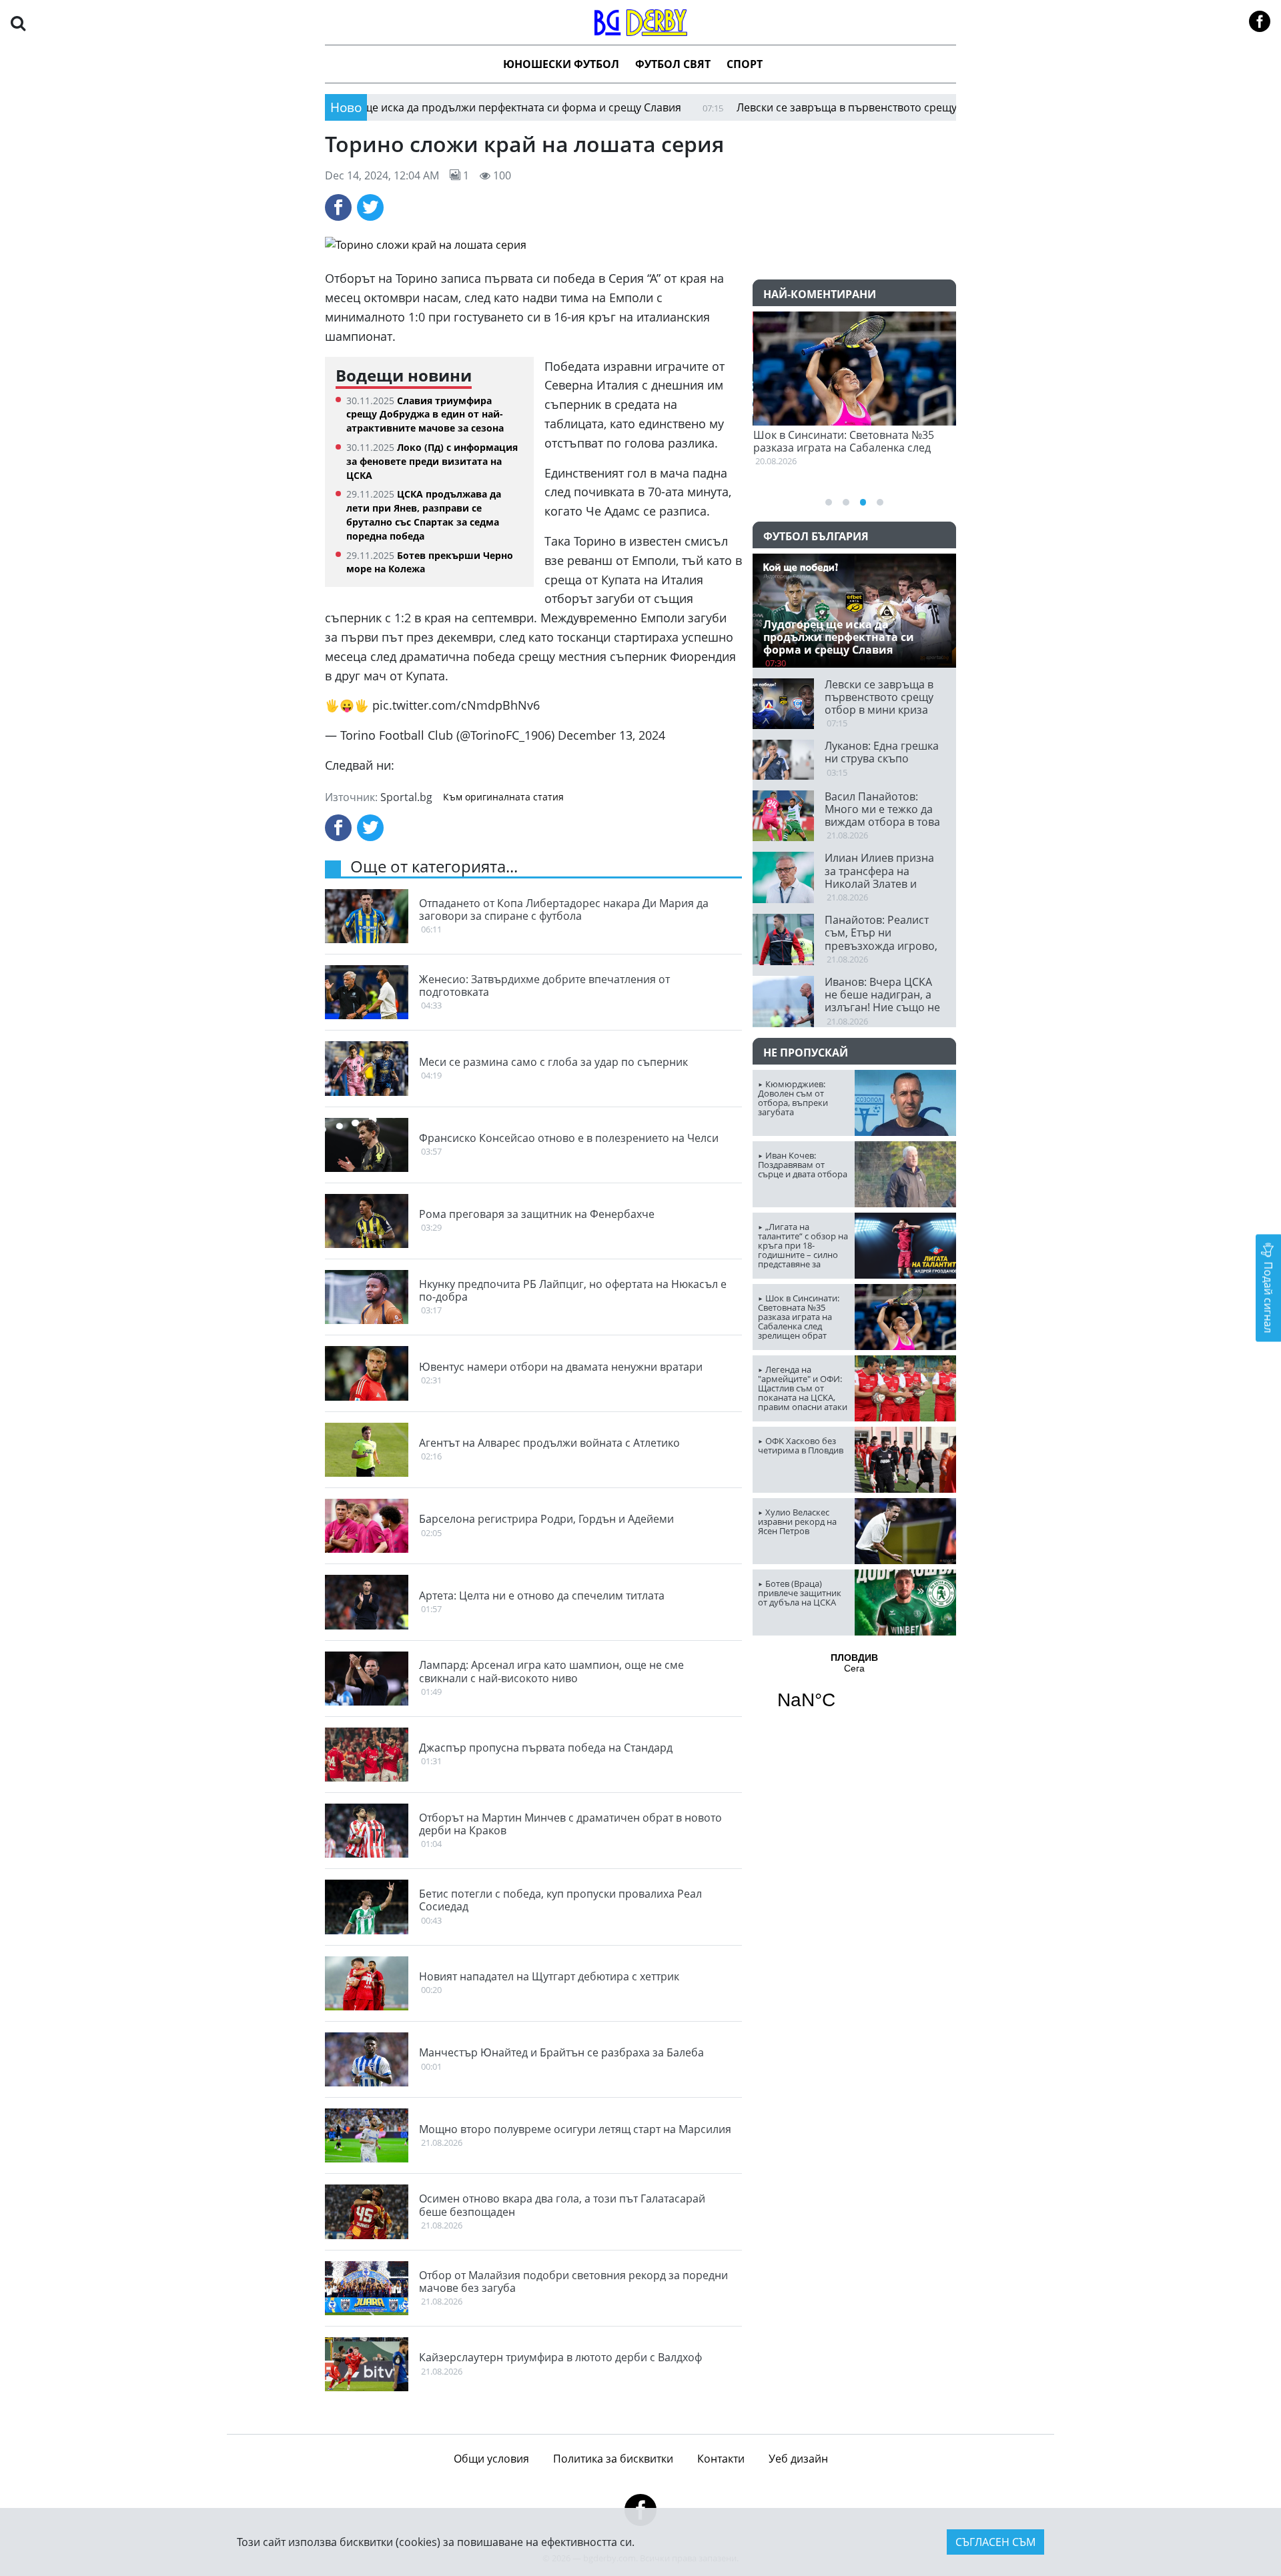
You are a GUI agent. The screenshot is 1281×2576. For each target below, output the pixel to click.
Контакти (721, 2459)
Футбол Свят (673, 64)
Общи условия (491, 2459)
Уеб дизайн (798, 2459)
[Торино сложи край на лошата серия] (640, 245)
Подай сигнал (1268, 1296)
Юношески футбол (561, 64)
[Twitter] (370, 207)
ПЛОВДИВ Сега (854, 1690)
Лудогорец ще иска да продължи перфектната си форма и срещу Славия (416, 107)
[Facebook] (338, 207)
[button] (18, 22)
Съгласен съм (995, 2542)
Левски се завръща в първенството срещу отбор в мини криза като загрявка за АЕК (878, 107)
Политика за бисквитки (613, 2459)
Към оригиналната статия (503, 797)
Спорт (745, 64)
